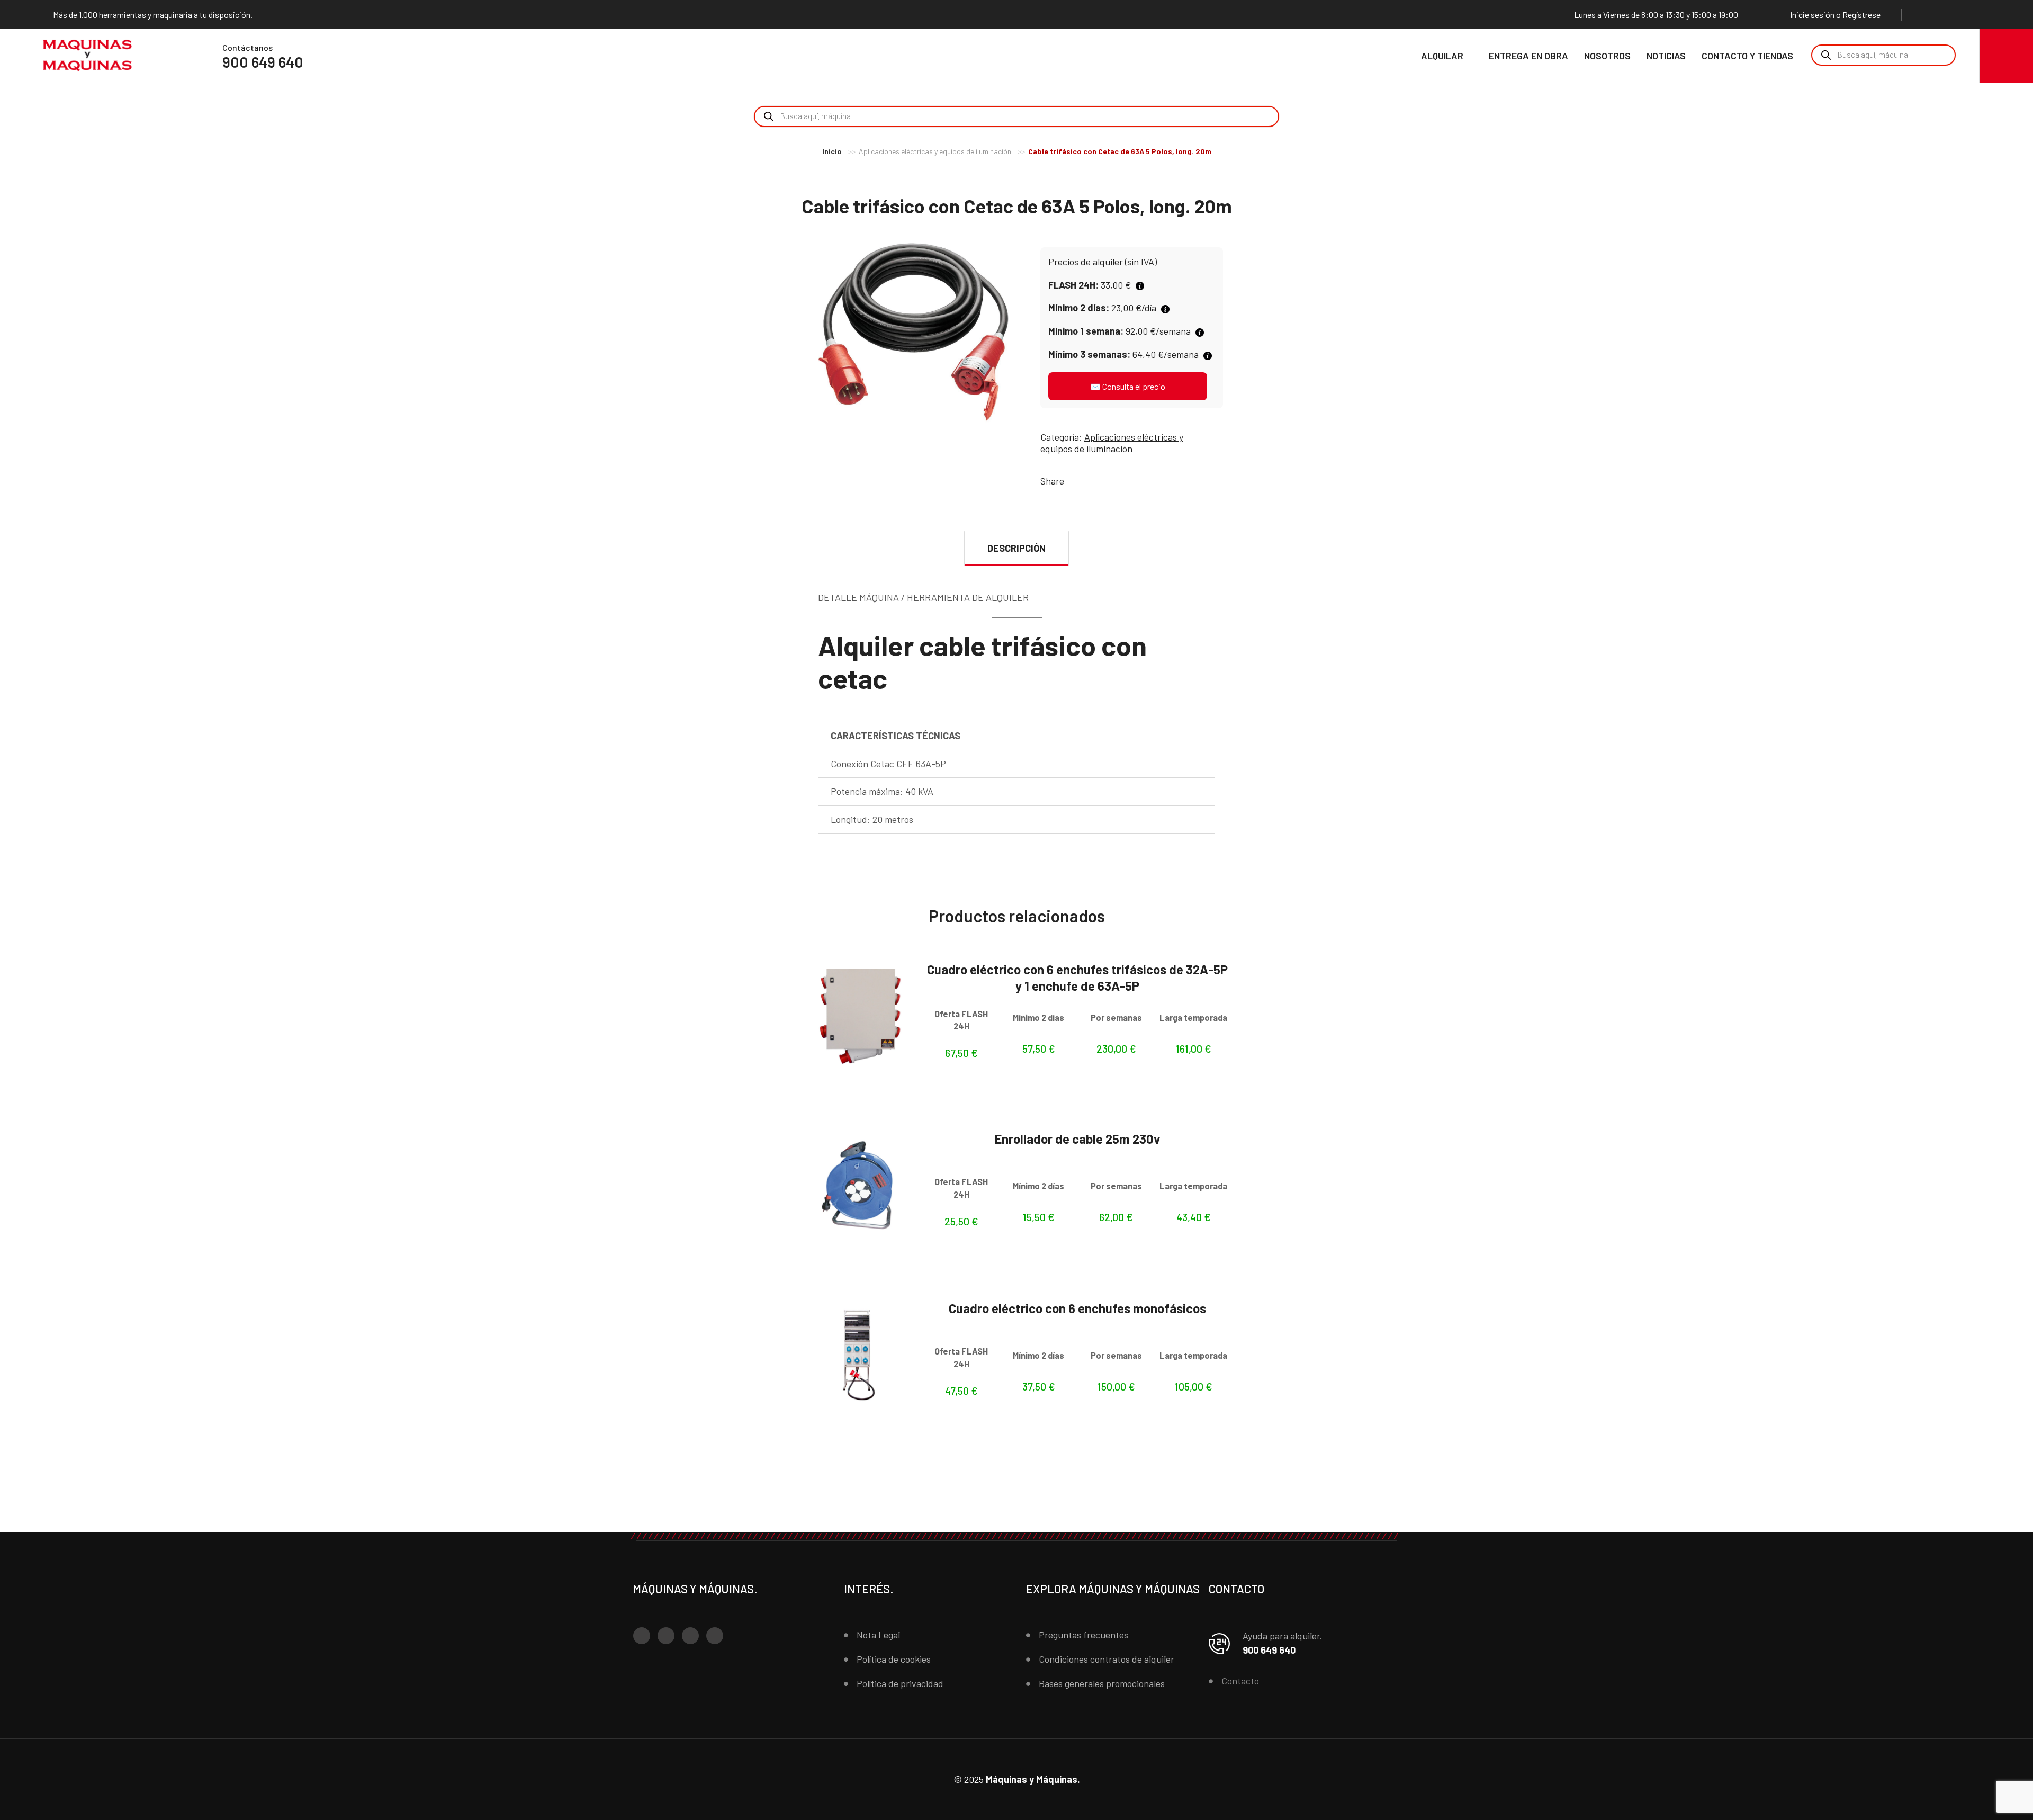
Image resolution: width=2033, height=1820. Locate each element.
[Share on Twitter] (1090, 481)
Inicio (832, 151)
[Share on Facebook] (1074, 481)
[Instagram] (1947, 14)
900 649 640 (263, 62)
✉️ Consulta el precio (1128, 386)
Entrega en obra (1528, 56)
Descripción (1016, 548)
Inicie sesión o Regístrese (1835, 15)
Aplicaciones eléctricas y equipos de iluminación (935, 151)
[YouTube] (1967, 14)
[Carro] (2006, 56)
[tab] (1017, 548)
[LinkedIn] (1987, 14)
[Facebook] (1927, 14)
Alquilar (1442, 56)
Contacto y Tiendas (1747, 56)
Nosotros (1607, 56)
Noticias (1666, 56)
